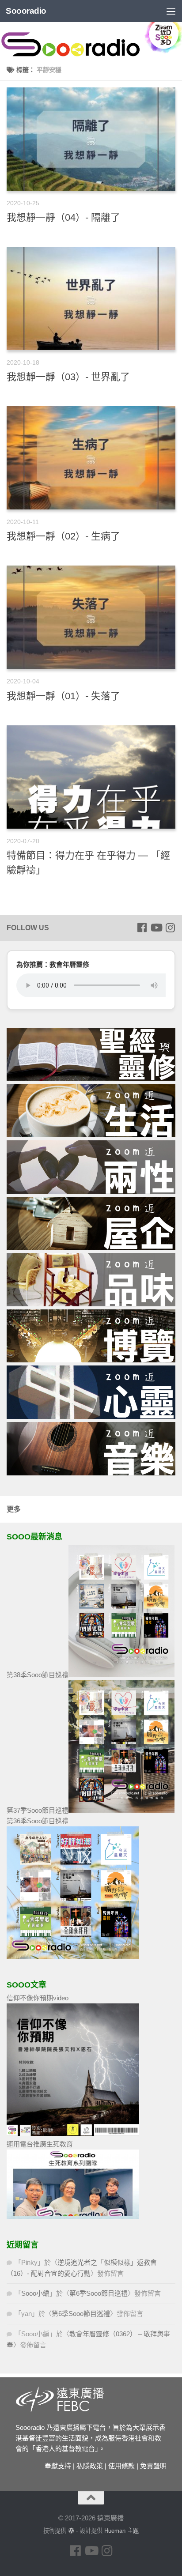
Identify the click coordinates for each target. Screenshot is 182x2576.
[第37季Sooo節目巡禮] (121, 1810)
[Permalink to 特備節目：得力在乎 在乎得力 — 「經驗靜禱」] (91, 777)
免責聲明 (153, 2466)
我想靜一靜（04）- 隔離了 (63, 217)
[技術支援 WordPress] (71, 2531)
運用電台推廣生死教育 (40, 2144)
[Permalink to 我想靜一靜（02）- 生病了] (91, 458)
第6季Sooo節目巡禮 (99, 2293)
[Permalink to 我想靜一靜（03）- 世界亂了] (91, 298)
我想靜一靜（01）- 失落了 (63, 696)
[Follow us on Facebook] (142, 928)
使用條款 (121, 2466)
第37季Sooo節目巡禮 (38, 1810)
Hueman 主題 (121, 2531)
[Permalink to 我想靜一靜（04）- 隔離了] (91, 139)
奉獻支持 (58, 2466)
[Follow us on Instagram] (170, 928)
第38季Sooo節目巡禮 (38, 1675)
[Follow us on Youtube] (156, 928)
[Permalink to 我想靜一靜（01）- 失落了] (91, 617)
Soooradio (26, 11)
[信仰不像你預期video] (73, 2133)
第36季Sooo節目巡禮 (38, 1821)
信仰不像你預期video (38, 1998)
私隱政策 (90, 2466)
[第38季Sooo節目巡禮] (121, 1675)
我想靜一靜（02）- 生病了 (63, 536)
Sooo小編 (35, 2293)
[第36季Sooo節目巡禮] (73, 1956)
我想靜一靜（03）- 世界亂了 (68, 377)
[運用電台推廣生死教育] (73, 2216)
